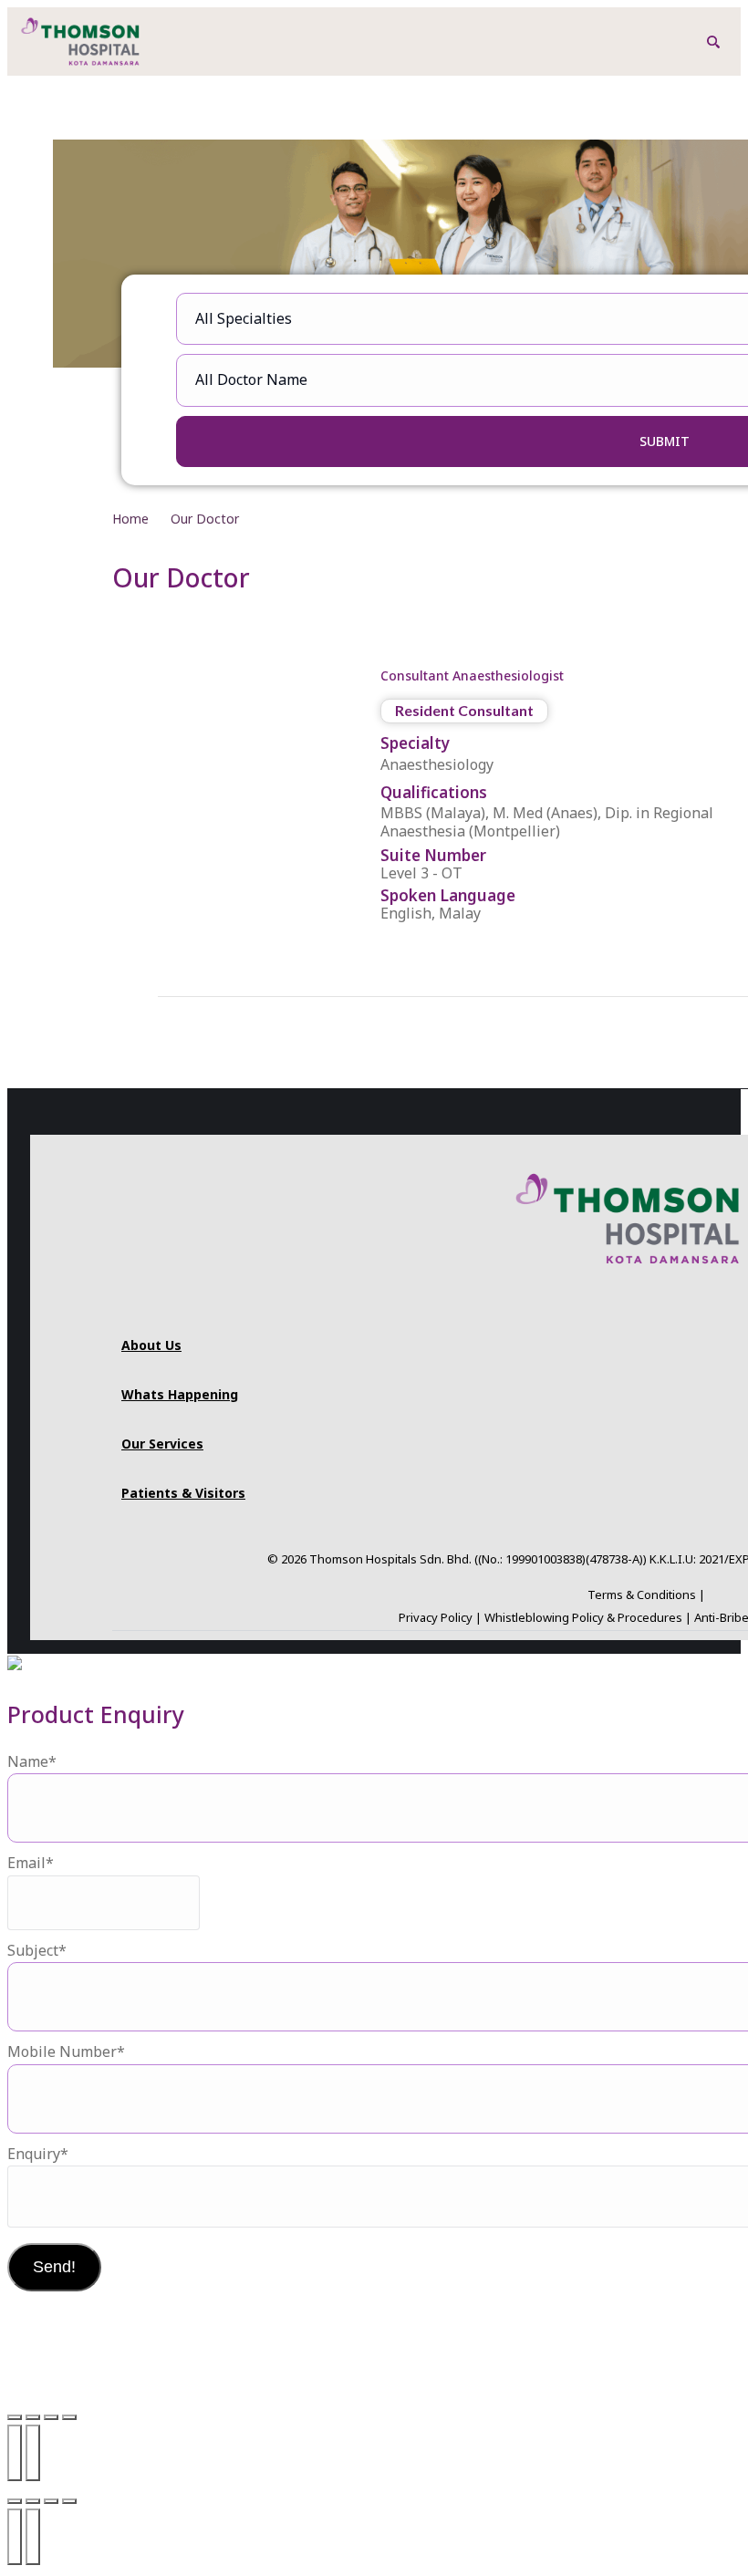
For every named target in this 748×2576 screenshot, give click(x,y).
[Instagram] (545, 1307)
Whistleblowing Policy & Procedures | (589, 1617)
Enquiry (38, 2154)
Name (32, 1761)
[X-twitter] (682, 1307)
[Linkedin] (710, 1307)
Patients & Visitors (183, 1493)
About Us (151, 1345)
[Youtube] (600, 1307)
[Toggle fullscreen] (33, 2417)
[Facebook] (573, 1307)
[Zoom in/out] (15, 2417)
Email (31, 1863)
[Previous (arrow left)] (15, 2453)
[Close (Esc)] (69, 2417)
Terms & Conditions (642, 1594)
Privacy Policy (436, 1617)
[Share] (51, 2417)
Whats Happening (180, 1394)
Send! (54, 2267)
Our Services (162, 1444)
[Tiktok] (628, 1307)
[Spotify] (655, 1307)
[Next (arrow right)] (33, 2453)
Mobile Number (66, 2051)
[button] (713, 42)
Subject (37, 1950)
